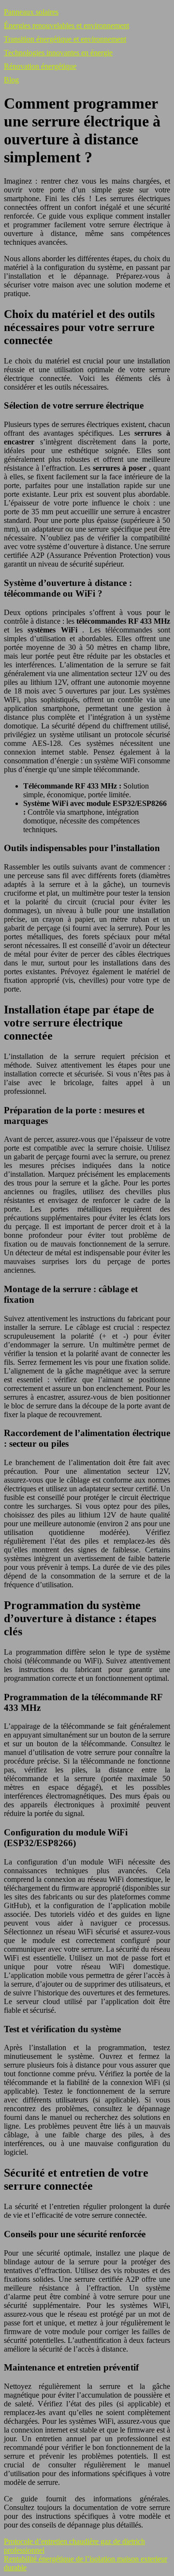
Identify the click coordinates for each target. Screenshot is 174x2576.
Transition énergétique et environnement (65, 39)
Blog (11, 80)
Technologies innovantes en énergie (58, 53)
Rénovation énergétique (40, 66)
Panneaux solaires (31, 12)
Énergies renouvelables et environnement (66, 25)
